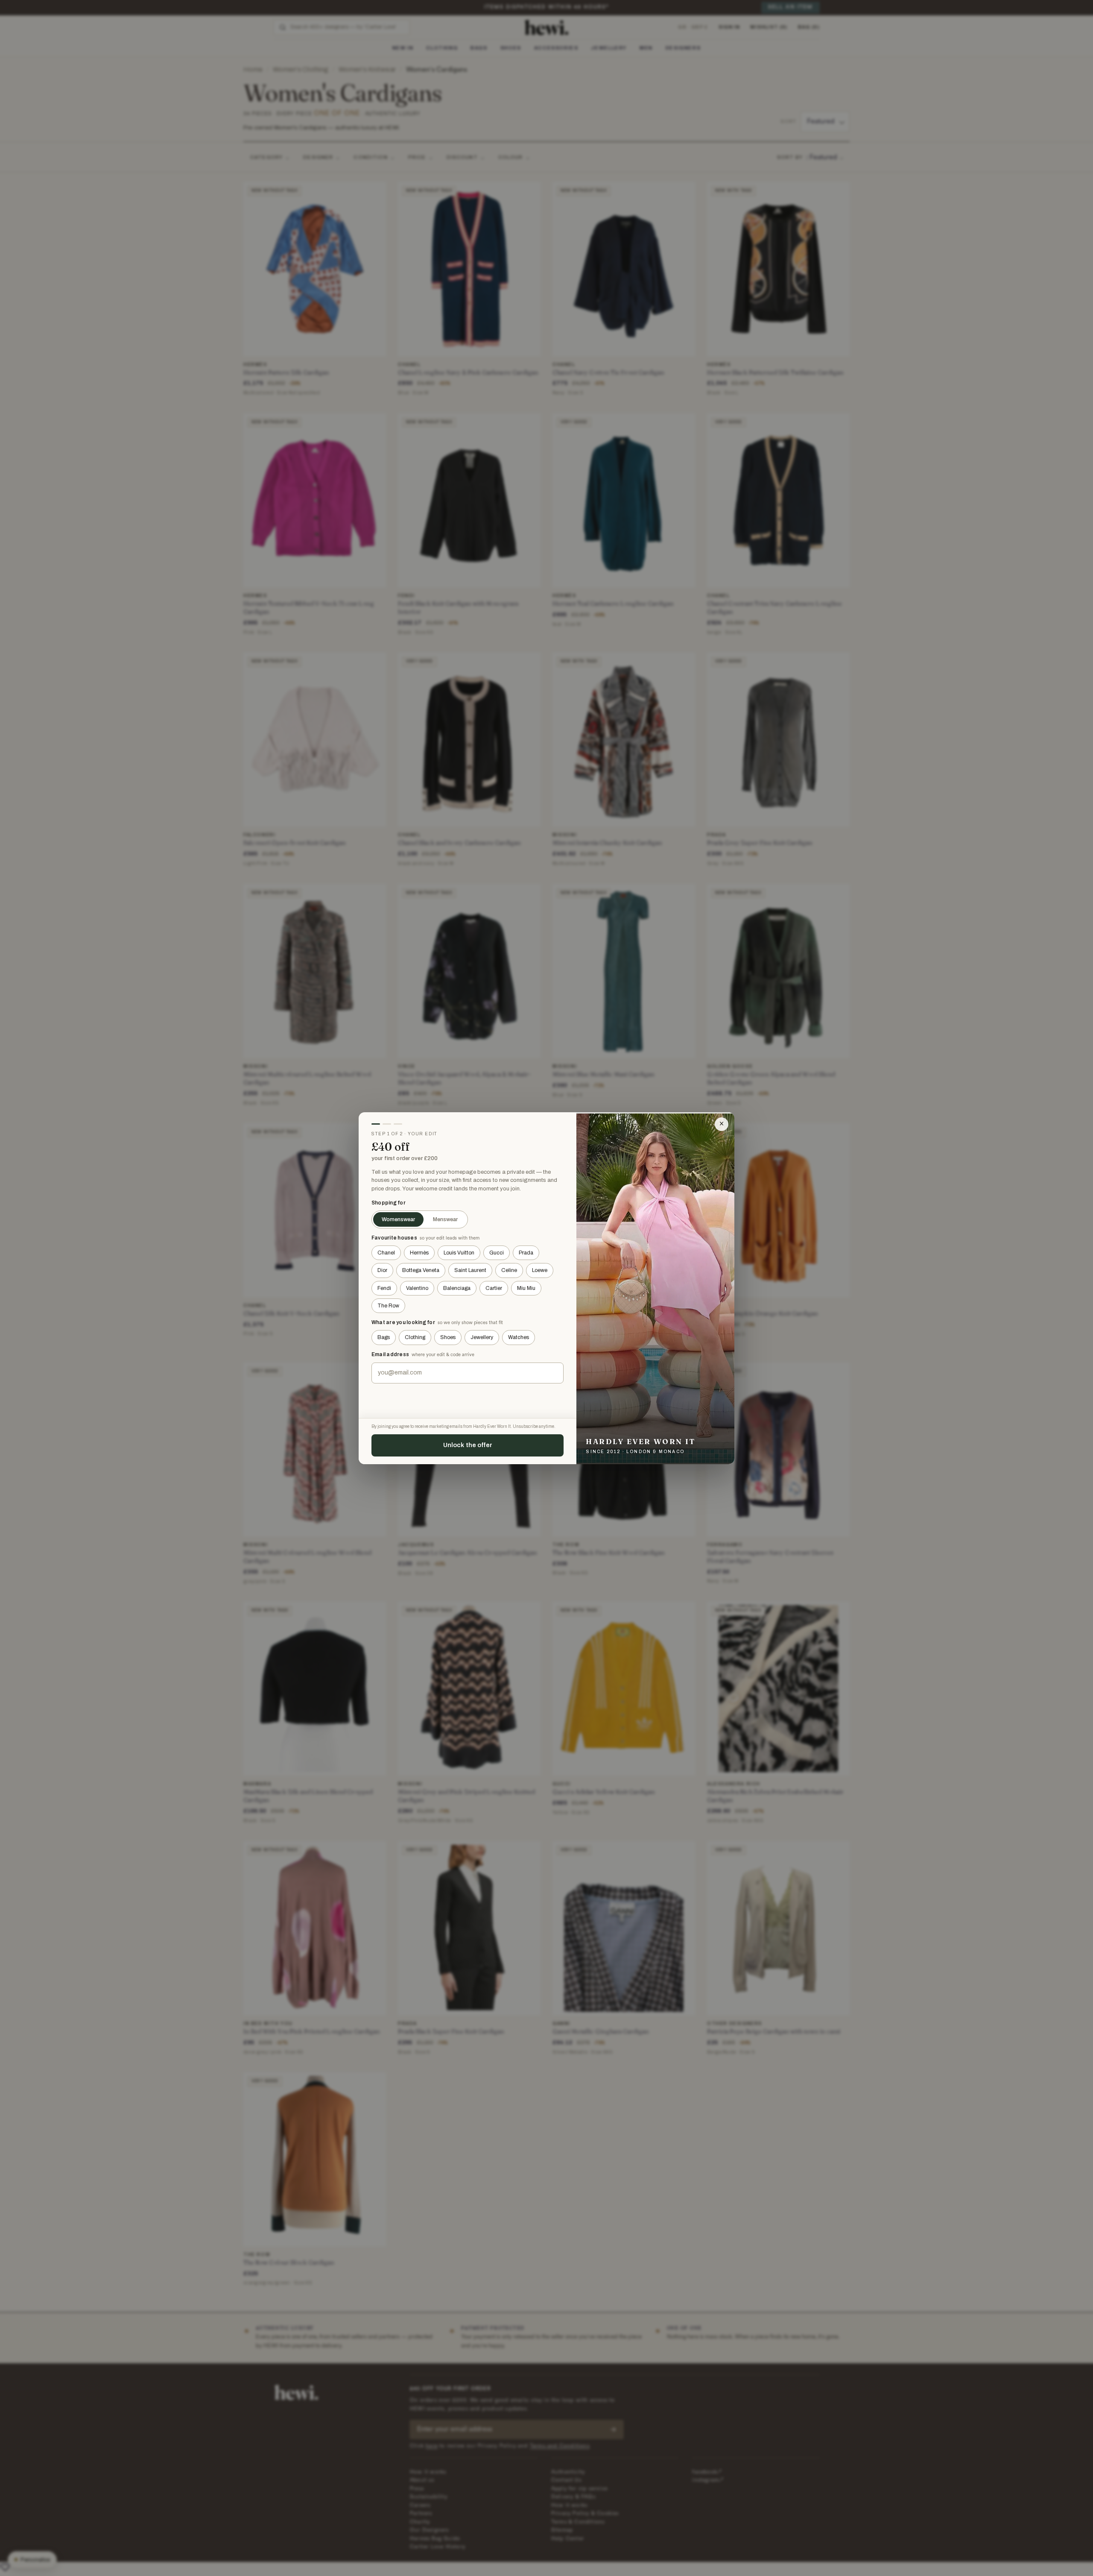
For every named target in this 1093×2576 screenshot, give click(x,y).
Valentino (417, 1288)
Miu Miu (526, 1288)
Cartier (494, 1288)
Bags (384, 1337)
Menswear (445, 1219)
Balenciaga (457, 1288)
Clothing (415, 1337)
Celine (509, 1270)
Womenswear (398, 1219)
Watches (519, 1337)
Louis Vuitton (459, 1253)
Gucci (497, 1253)
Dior (382, 1270)
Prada (526, 1253)
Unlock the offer (468, 1445)
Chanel (386, 1253)
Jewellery (482, 1337)
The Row (388, 1306)
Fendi (384, 1288)
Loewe (540, 1270)
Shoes (448, 1337)
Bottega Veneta (421, 1270)
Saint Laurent (470, 1270)
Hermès (419, 1253)
